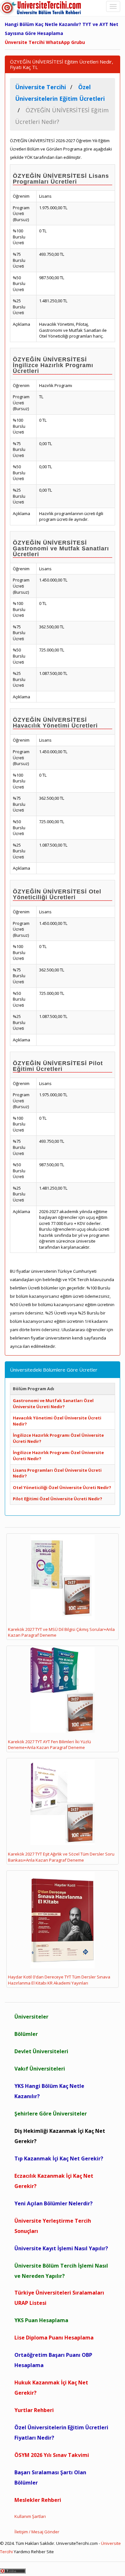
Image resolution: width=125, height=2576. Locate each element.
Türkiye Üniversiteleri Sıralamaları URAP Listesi (59, 2298)
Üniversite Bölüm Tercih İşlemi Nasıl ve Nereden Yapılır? (61, 2271)
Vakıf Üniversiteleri (40, 2069)
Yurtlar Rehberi (34, 2410)
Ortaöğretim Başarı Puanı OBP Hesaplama (53, 2360)
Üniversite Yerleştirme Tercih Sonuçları (53, 2226)
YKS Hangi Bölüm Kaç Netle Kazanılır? (49, 2091)
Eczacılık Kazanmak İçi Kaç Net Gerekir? (54, 2181)
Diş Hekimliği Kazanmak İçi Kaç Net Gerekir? (60, 2136)
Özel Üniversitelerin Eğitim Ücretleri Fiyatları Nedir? (61, 2433)
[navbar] (113, 6)
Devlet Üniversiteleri (41, 2051)
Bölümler (26, 2034)
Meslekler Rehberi (38, 2500)
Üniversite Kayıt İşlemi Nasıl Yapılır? (61, 2248)
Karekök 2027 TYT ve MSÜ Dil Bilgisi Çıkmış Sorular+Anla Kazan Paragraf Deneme (61, 1632)
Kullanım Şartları (30, 2516)
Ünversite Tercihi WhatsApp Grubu (45, 42)
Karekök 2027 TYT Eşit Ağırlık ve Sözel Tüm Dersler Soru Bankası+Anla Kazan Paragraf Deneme (61, 1857)
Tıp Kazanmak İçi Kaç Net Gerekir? (59, 2158)
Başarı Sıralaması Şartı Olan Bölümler (50, 2477)
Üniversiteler (31, 2017)
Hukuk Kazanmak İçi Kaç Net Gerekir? (51, 2388)
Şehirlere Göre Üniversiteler (51, 2114)
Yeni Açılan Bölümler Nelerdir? (54, 2203)
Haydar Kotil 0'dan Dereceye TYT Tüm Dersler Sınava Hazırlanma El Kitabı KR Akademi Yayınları (59, 1980)
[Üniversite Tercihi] (42, 8)
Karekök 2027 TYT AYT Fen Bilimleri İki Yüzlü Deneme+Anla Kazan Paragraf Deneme (50, 1745)
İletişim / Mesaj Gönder (37, 2532)
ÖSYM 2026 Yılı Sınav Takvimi (52, 2455)
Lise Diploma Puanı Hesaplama (54, 2338)
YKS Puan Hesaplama (41, 2320)
